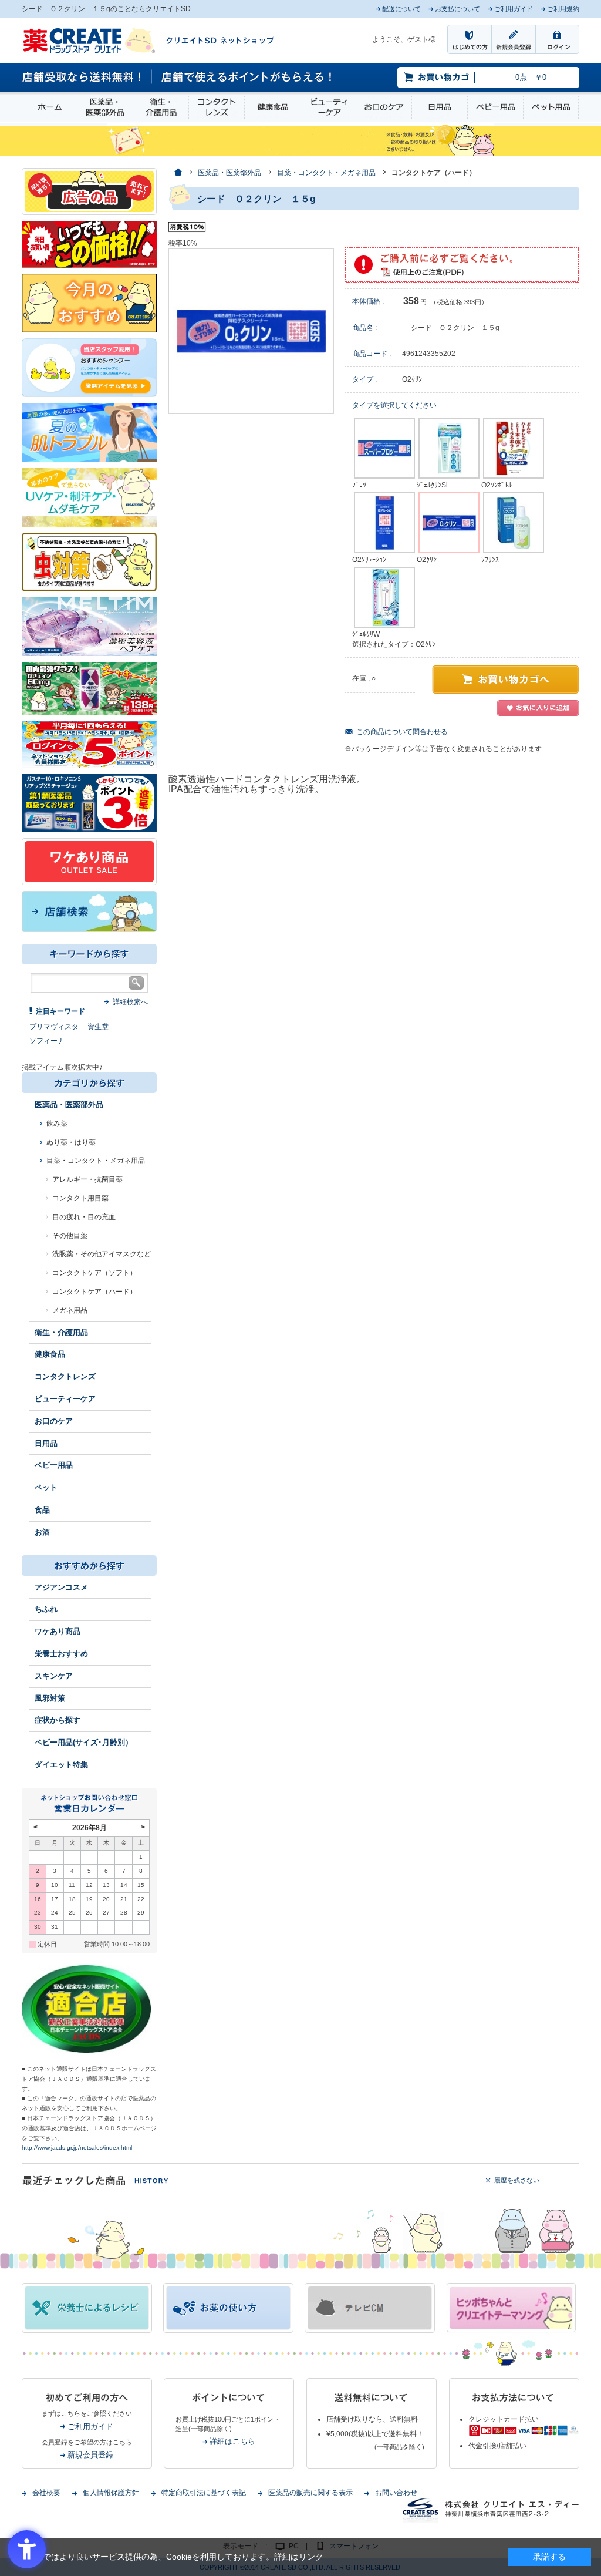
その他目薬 (70, 1236)
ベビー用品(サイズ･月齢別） (84, 1742)
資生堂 (98, 1027)
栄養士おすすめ (61, 1654)
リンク (311, 2557)
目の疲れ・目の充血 (84, 1217)
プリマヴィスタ (54, 1027)
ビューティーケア (328, 107)
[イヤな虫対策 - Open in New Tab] (89, 561)
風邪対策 (50, 1698)
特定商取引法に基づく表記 (204, 2493)
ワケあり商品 (58, 1631)
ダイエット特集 (61, 1765)
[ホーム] (178, 173)
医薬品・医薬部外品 (105, 107)
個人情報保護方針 (111, 2493)
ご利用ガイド (90, 2427)
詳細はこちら (232, 2441)
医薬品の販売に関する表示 (310, 2493)
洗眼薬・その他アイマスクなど (102, 1254)
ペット (46, 1487)
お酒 (42, 1532)
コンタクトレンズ (217, 107)
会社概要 (46, 2493)
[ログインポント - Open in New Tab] (89, 744)
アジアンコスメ (61, 1587)
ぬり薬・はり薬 (71, 1142)
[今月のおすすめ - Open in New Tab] (89, 302)
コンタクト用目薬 (80, 1198)
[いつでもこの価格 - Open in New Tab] (89, 244)
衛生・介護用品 (161, 107)
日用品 (440, 107)
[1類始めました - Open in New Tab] (89, 802)
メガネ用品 (70, 1310)
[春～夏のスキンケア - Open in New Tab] (89, 496)
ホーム (50, 107)
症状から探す (58, 1720)
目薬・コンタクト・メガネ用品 (96, 1161)
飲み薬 (57, 1124)
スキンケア (54, 1676)
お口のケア (384, 107)
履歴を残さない (517, 2180)
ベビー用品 (495, 107)
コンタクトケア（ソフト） (94, 1273)
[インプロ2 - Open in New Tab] (89, 367)
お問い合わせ (396, 2493)
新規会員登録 (90, 2455)
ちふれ (46, 1609)
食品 (42, 1510)
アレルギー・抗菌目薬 (87, 1179)
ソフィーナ (47, 1041)
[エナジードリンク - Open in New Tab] (89, 688)
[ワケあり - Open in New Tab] (89, 861)
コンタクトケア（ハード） (94, 1292)
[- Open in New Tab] (89, 626)
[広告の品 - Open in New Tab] (89, 191)
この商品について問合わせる (402, 732)
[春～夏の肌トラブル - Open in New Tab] (89, 432)
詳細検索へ (130, 1002)
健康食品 (272, 107)
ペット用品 (551, 107)
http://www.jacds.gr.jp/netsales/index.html (77, 2148)
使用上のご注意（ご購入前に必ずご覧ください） (462, 265)
